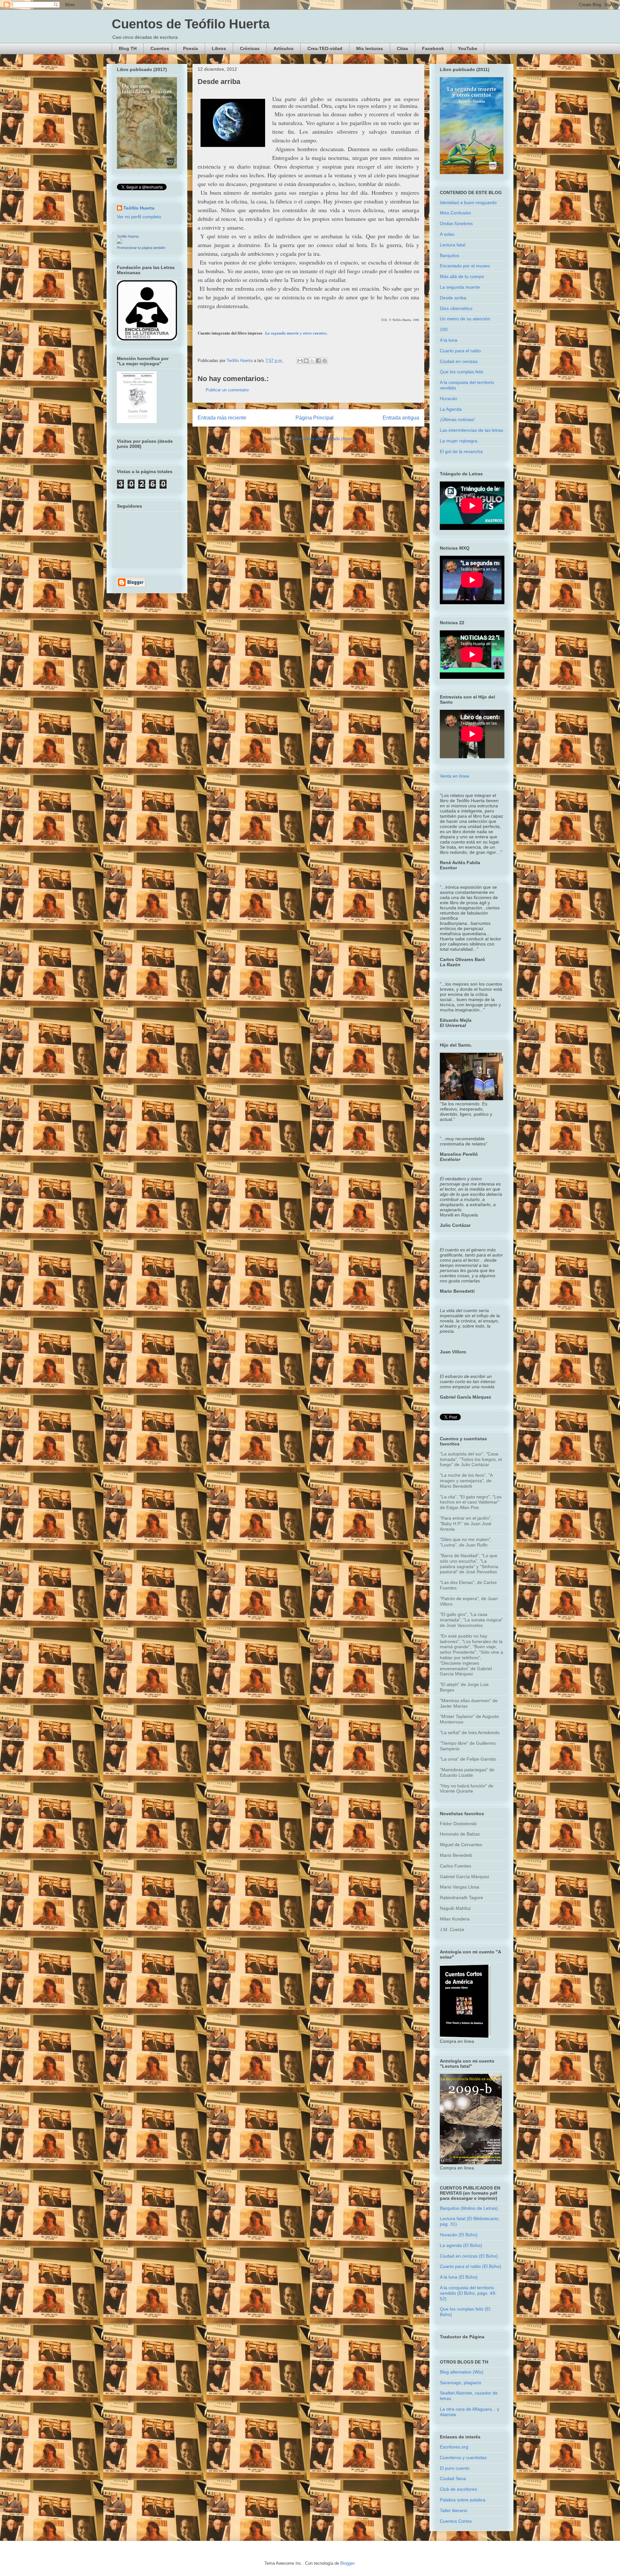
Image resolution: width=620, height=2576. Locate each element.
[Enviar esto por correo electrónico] (300, 361)
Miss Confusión (455, 213)
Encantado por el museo (465, 266)
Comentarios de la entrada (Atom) (322, 439)
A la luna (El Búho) (459, 2277)
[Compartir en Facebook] (318, 361)
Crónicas (250, 48)
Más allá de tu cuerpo (462, 276)
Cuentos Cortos (456, 2521)
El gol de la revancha (461, 451)
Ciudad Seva (453, 2478)
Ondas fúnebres (456, 223)
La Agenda (451, 409)
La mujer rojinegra (459, 441)
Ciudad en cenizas (459, 361)
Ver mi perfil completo (139, 217)
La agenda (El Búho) (461, 2245)
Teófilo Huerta (139, 208)
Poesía (191, 48)
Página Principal (315, 418)
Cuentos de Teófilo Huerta (191, 24)
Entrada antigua (401, 418)
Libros (219, 48)
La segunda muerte (460, 287)
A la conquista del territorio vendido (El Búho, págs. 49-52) (468, 2293)
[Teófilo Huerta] (119, 242)
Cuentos (160, 48)
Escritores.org (454, 2447)
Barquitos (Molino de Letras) (469, 2208)
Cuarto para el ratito (460, 351)
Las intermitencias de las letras (471, 430)
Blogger (347, 2563)
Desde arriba (453, 298)
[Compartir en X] (312, 361)
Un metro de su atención (465, 319)
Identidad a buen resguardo (468, 202)
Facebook (433, 48)
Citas (403, 48)
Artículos (284, 48)
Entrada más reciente (222, 418)
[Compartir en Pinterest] (325, 361)
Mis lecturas (370, 48)
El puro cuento (455, 2468)
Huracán (449, 398)
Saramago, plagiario (460, 2383)
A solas (447, 234)
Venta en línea (455, 776)
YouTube (468, 48)
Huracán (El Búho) (459, 2235)
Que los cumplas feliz (462, 372)
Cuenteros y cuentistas (463, 2457)
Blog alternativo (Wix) (462, 2372)
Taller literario (454, 2510)
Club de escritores (458, 2489)
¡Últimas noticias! (457, 419)
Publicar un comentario (227, 390)
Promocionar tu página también (141, 248)
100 (444, 329)
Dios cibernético (456, 308)
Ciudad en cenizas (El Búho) (469, 2256)
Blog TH (128, 48)
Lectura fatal (453, 245)
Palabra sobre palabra (463, 2500)
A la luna (449, 340)
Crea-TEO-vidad (325, 48)
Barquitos (449, 255)
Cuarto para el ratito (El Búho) (470, 2266)
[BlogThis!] (306, 361)
